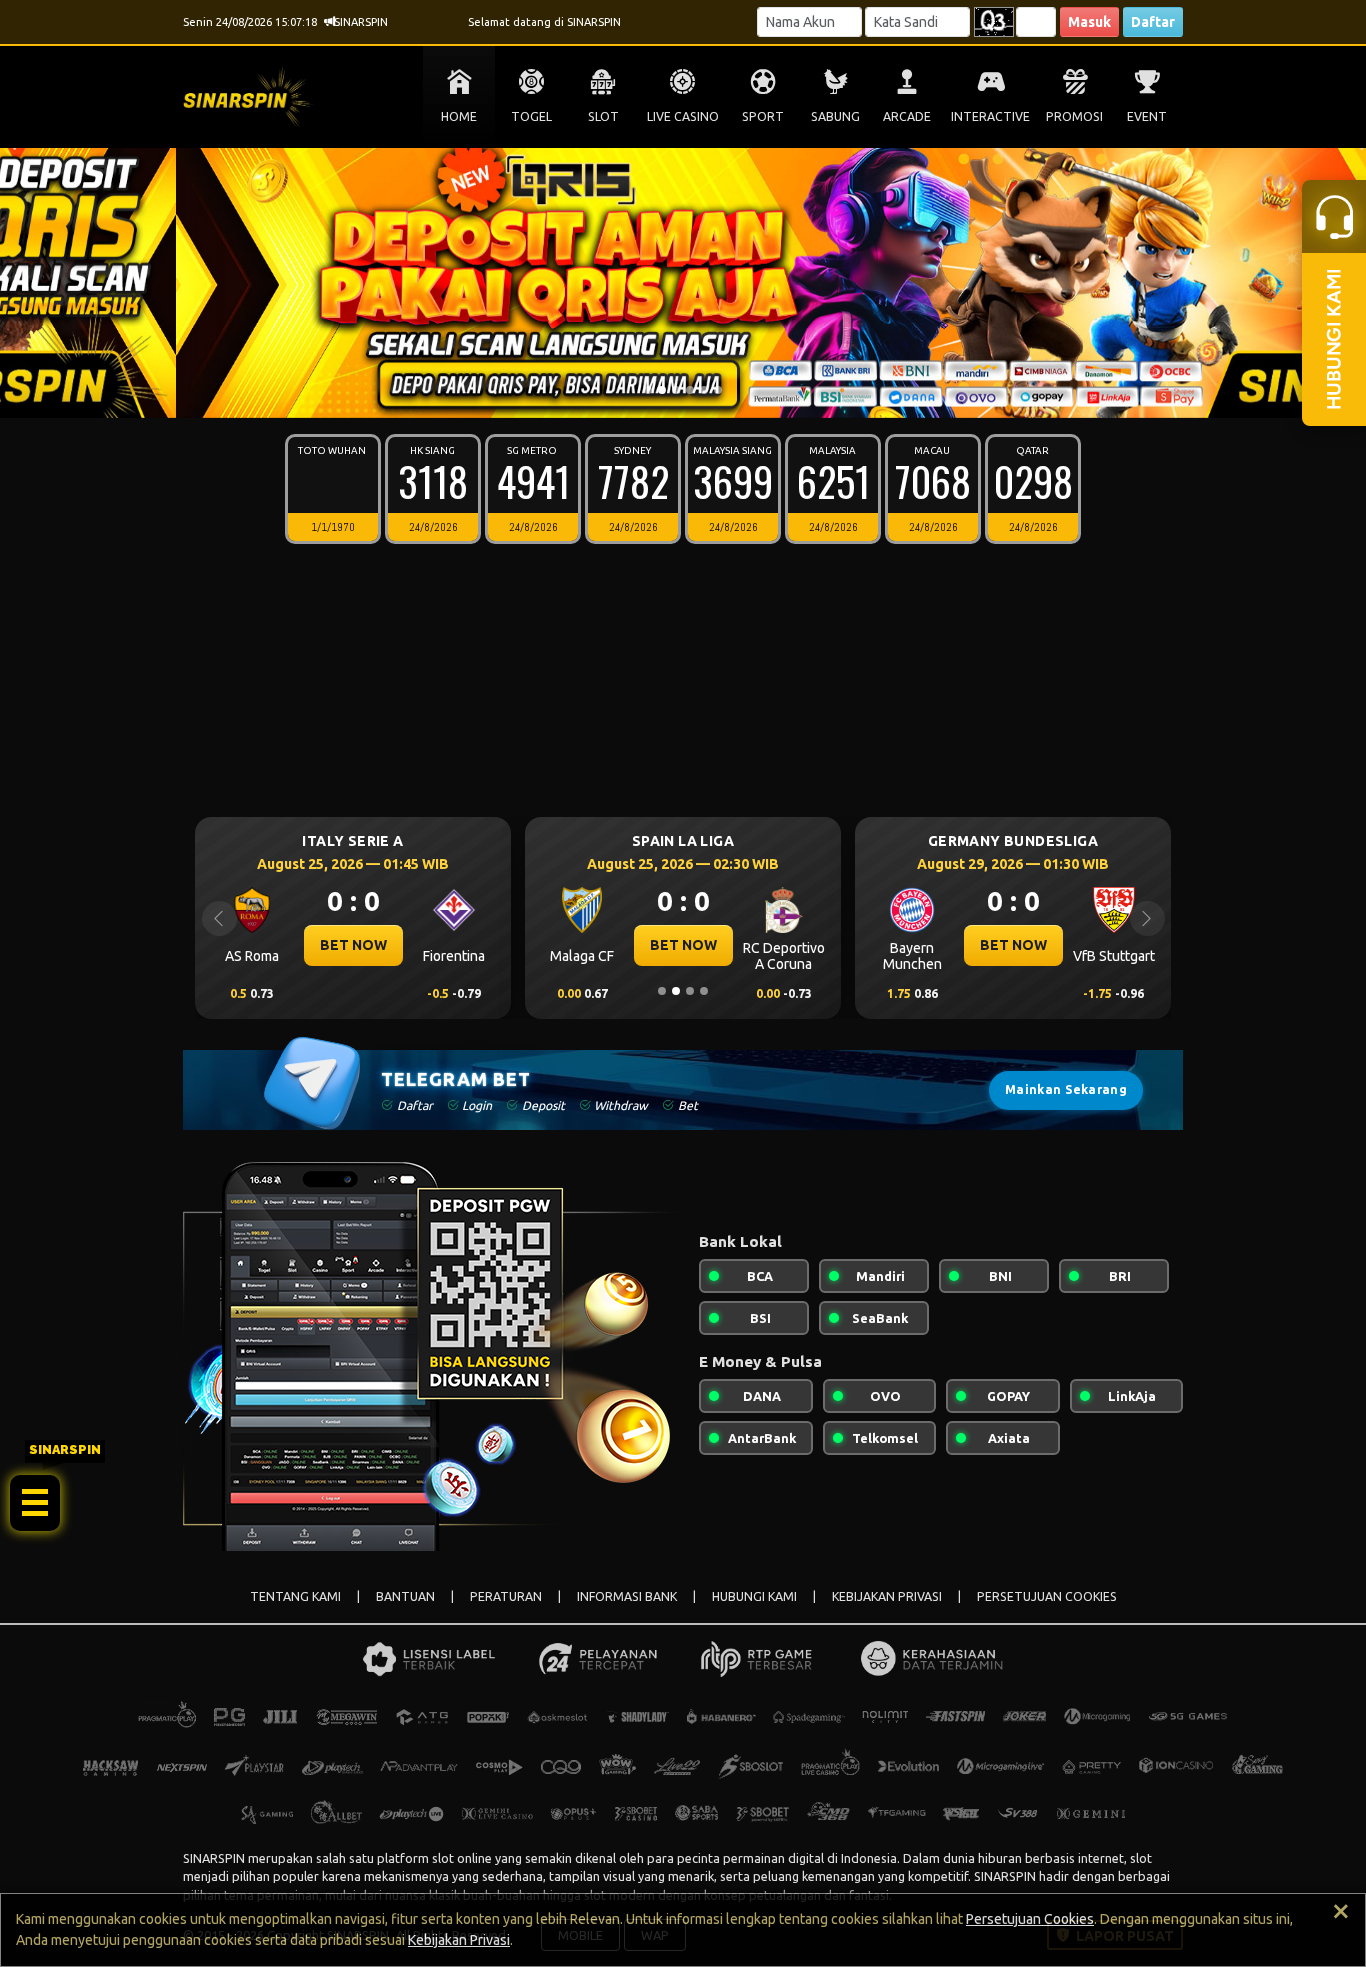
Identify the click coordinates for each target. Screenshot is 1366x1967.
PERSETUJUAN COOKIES (1047, 1596)
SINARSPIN (214, 1858)
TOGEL (531, 116)
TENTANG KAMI (295, 1596)
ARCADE (907, 116)
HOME (459, 116)
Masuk (1089, 22)
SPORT (763, 116)
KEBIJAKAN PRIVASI (887, 1596)
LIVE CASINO (683, 116)
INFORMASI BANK (627, 1596)
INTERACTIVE (990, 116)
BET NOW (390, 945)
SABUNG (835, 116)
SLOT (603, 116)
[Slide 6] (718, 390)
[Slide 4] (690, 390)
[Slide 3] (676, 390)
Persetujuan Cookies (1030, 1919)
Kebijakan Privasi (459, 1940)
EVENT (1147, 116)
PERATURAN (506, 1596)
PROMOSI (1074, 116)
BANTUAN (405, 1596)
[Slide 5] (704, 390)
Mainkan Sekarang (1066, 1089)
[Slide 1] (648, 390)
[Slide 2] (662, 390)
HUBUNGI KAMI (754, 1596)
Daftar (1153, 22)
